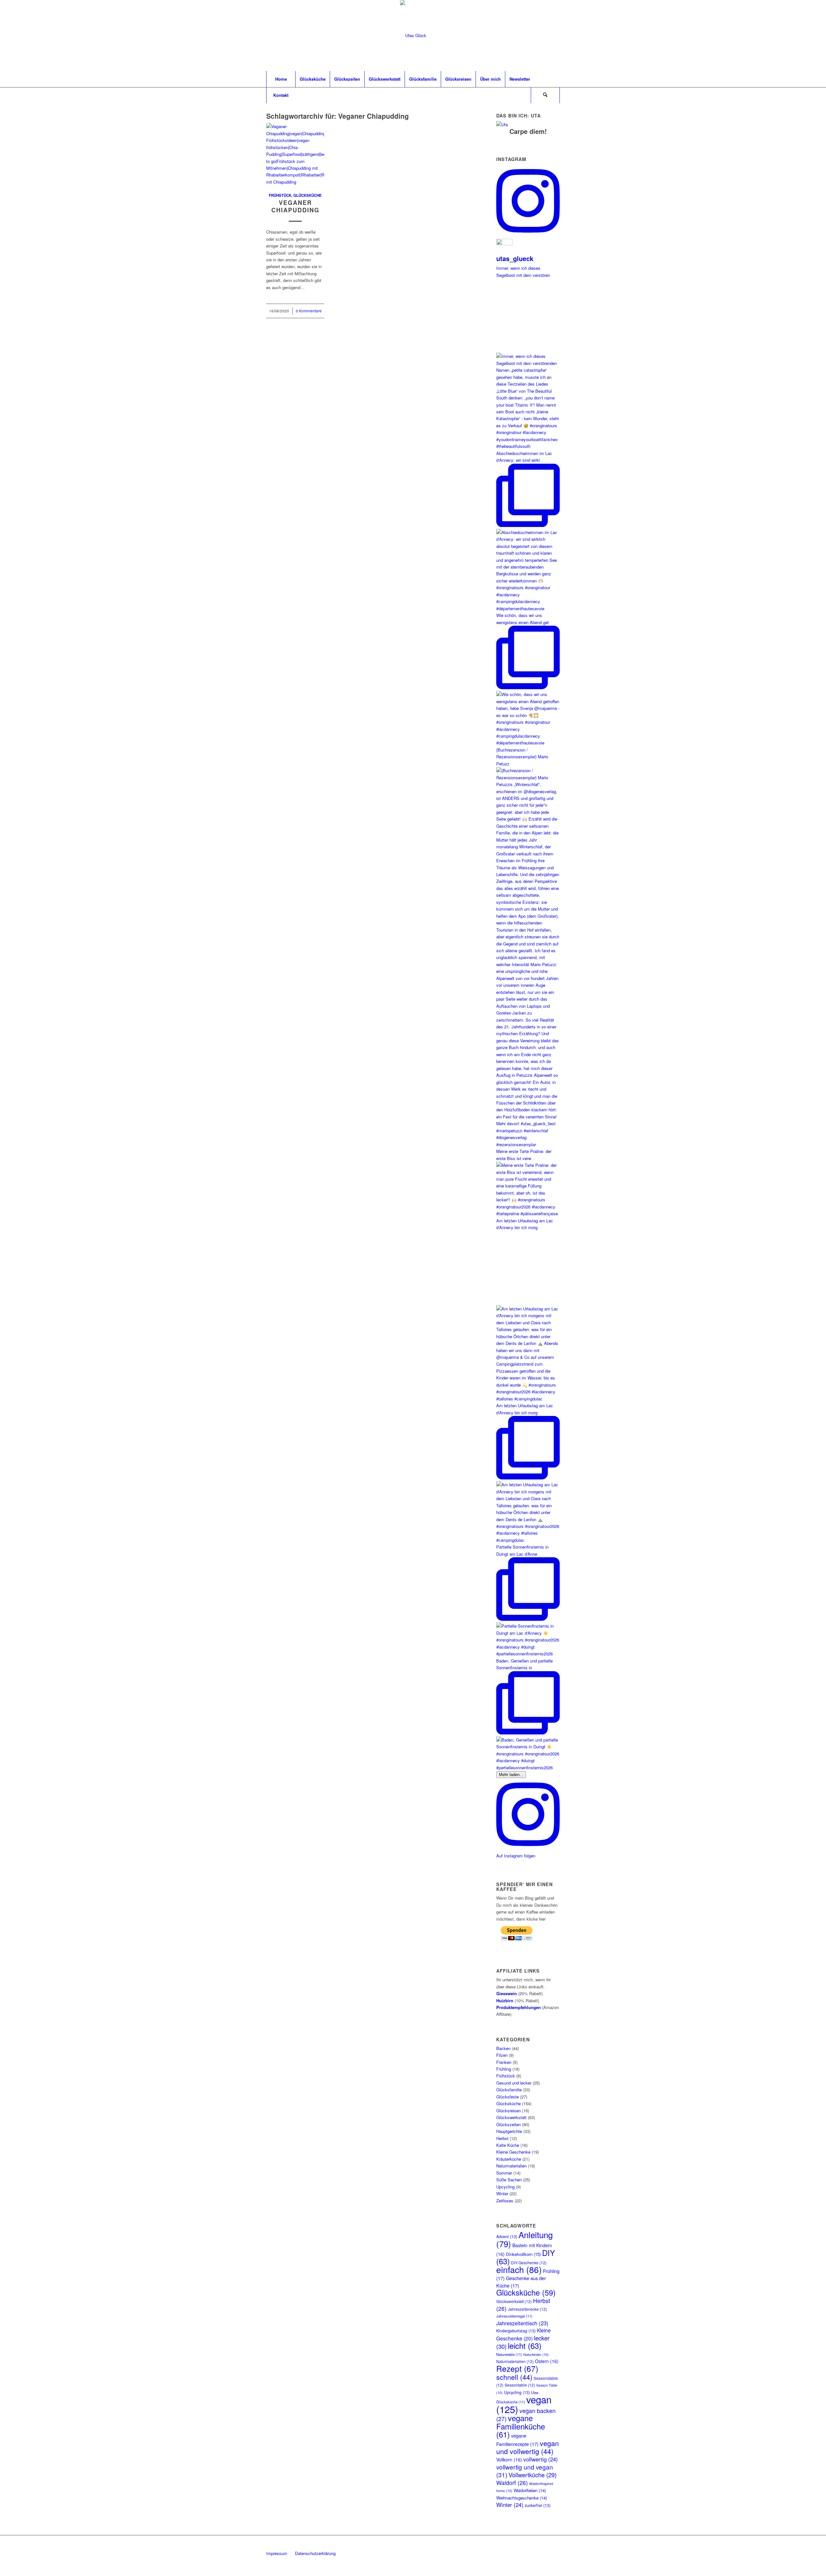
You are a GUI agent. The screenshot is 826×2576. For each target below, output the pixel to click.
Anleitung (524, 2239)
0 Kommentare (309, 311)
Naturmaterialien (511, 2166)
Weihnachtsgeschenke (522, 2498)
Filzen (502, 2055)
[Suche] (545, 95)
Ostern (547, 2361)
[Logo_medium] (413, 35)
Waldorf (512, 2483)
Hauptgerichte (509, 2131)
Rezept (517, 2368)
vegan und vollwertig (528, 2447)
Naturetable (509, 2354)
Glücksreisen (509, 2111)
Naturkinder (536, 2354)
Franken (504, 2062)
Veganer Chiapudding (295, 207)
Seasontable (520, 2385)
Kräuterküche (509, 2159)
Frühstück (280, 195)
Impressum (277, 2553)
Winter (502, 2193)
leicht (525, 2345)
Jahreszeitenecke (527, 2309)
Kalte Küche (508, 2145)
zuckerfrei (538, 2505)
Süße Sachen (509, 2180)
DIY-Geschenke (529, 2263)
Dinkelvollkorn (523, 2254)
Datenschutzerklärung (315, 2553)
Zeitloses (505, 2201)
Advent (507, 2237)
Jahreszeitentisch (522, 2323)
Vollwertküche (533, 2475)
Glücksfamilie (509, 2090)
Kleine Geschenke (513, 2152)
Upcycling (505, 2187)
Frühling (504, 2069)
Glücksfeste (508, 2097)
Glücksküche (307, 195)
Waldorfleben (530, 2490)
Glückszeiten (509, 2124)
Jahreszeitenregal (514, 2316)
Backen (503, 2048)
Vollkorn (509, 2460)
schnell (514, 2377)
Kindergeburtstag (516, 2331)
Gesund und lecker (514, 2083)
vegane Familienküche (521, 2426)
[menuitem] (281, 79)
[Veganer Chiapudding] (295, 154)
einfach (519, 2269)
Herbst (502, 2138)
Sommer (504, 2173)
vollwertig (541, 2459)
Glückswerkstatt (511, 2117)
